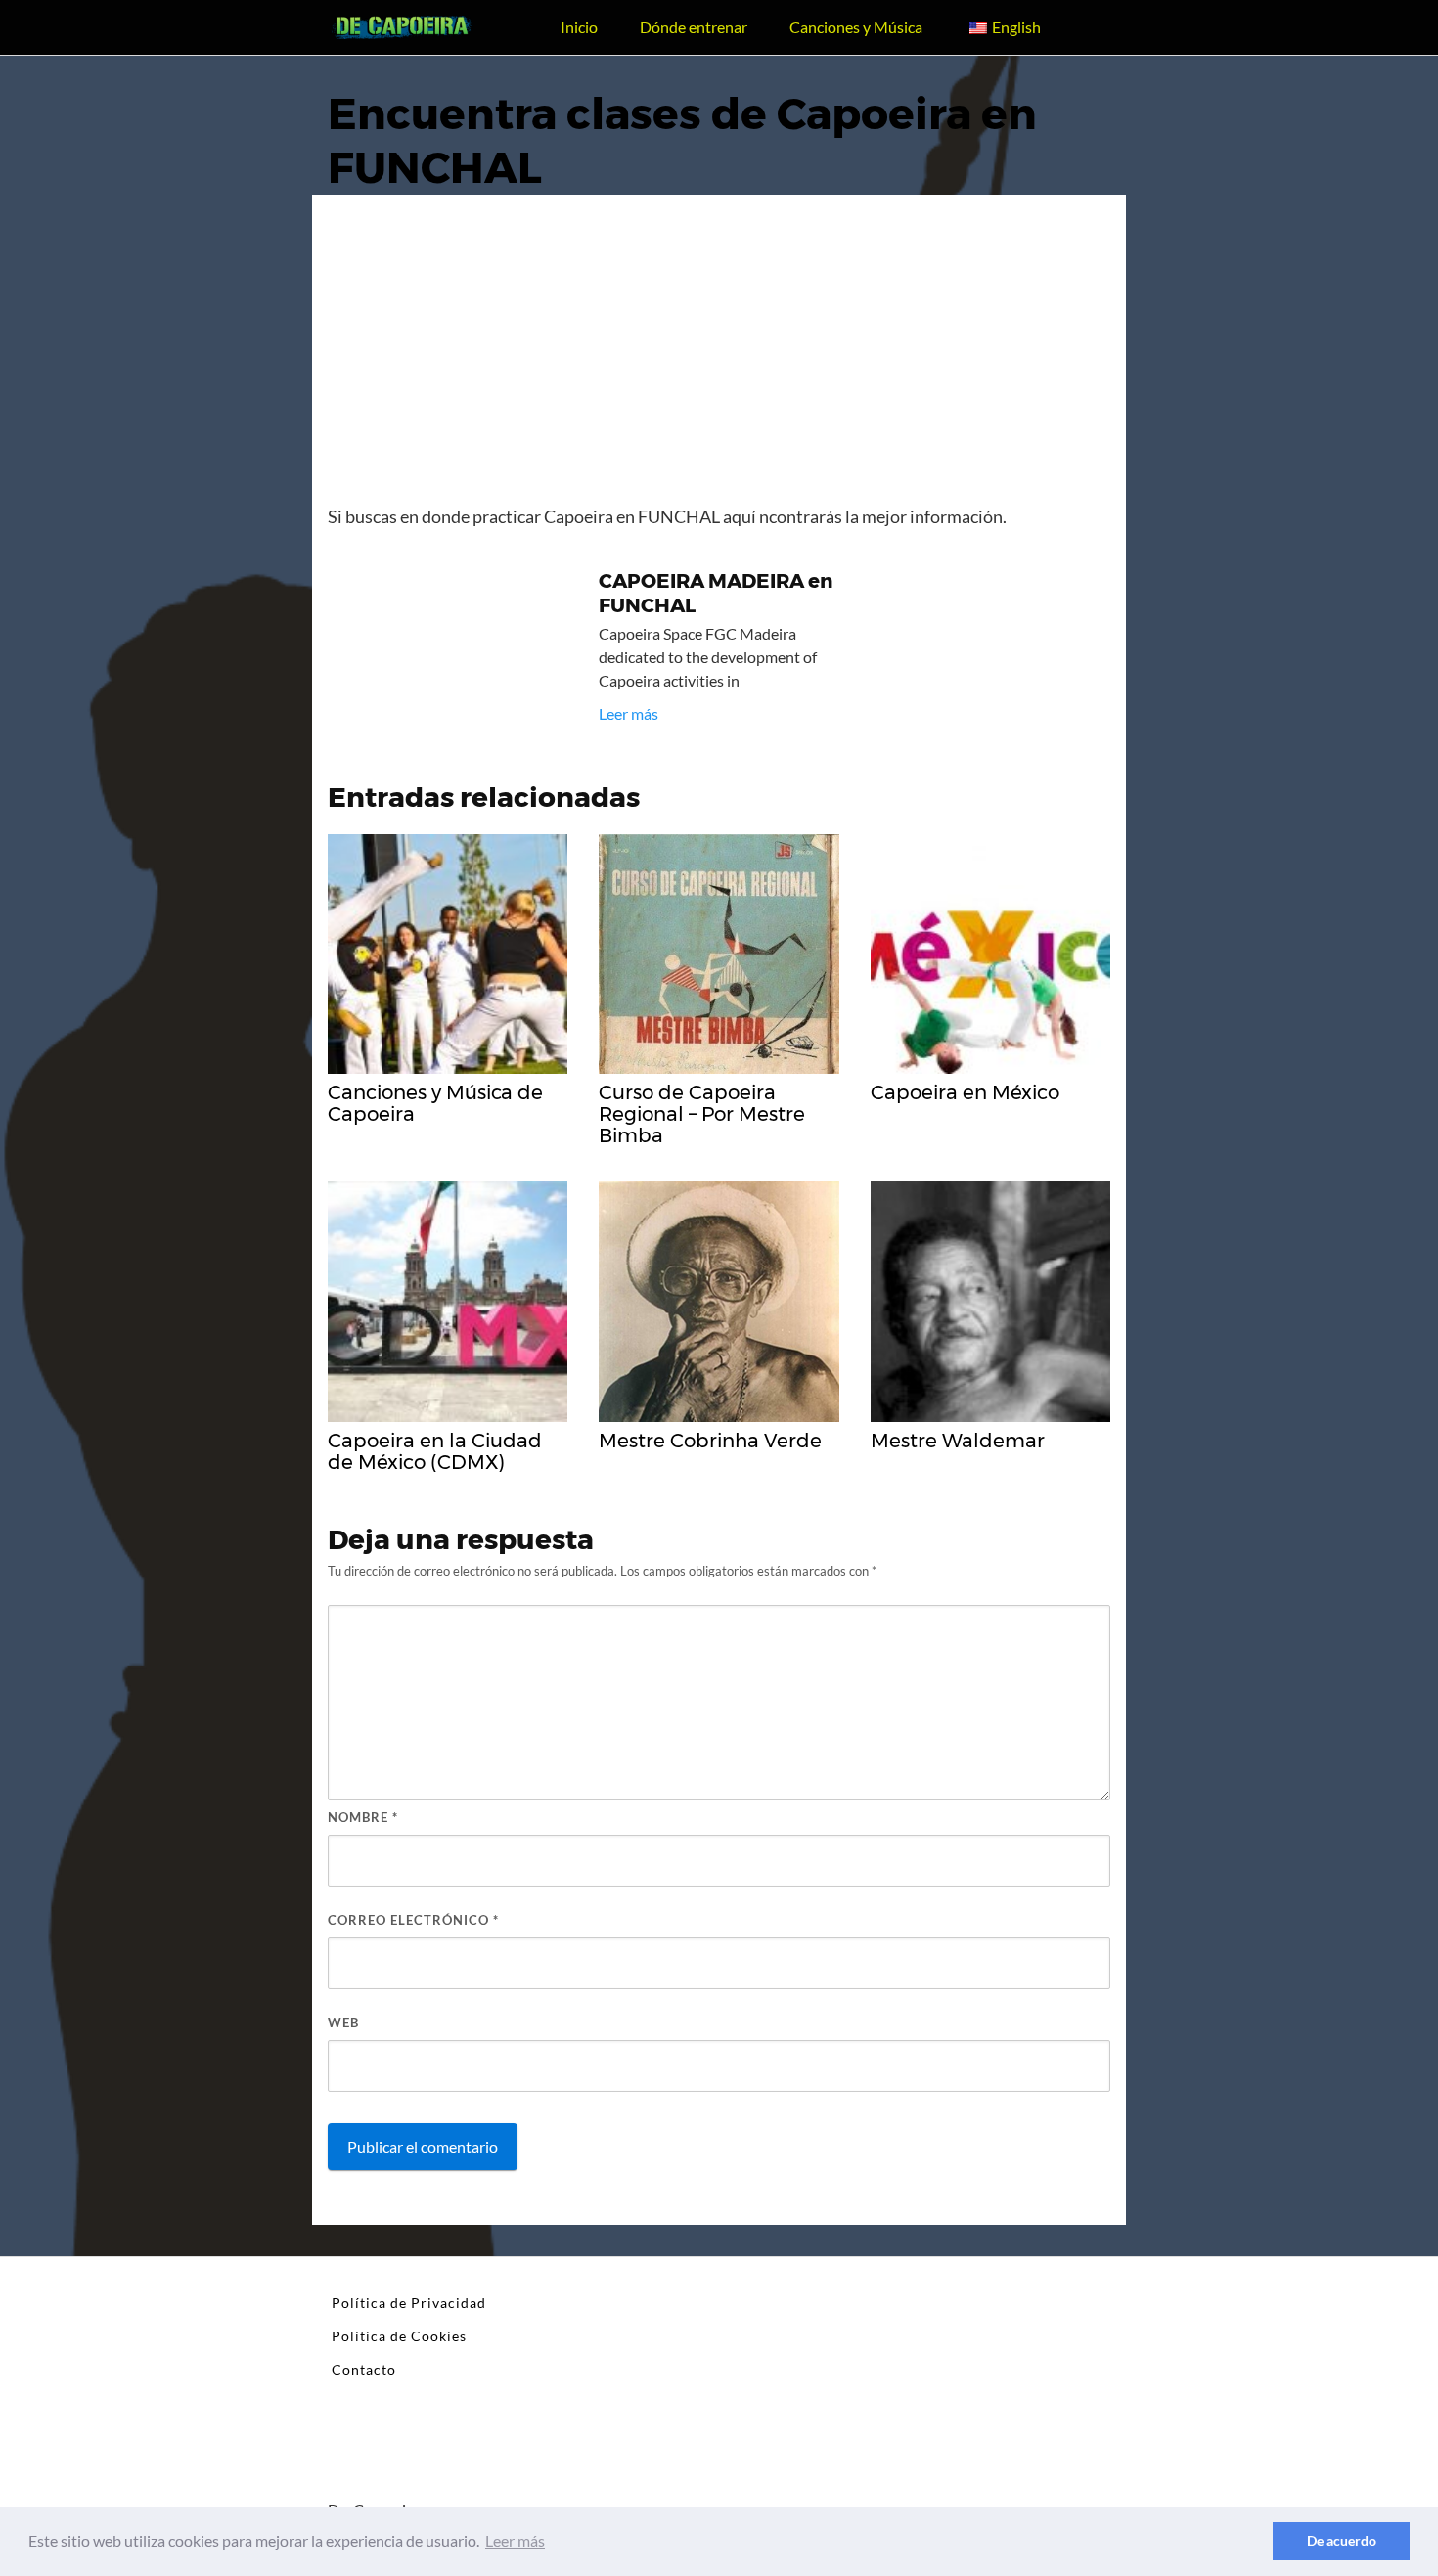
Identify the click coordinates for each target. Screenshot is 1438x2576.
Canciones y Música (856, 27)
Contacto (364, 2369)
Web (343, 2022)
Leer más (629, 713)
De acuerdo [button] (1342, 2540)
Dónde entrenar (694, 27)
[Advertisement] (719, 357)
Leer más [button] (515, 2540)
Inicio (579, 27)
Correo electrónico (413, 1920)
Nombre (363, 1817)
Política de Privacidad (409, 2303)
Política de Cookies (399, 2336)
